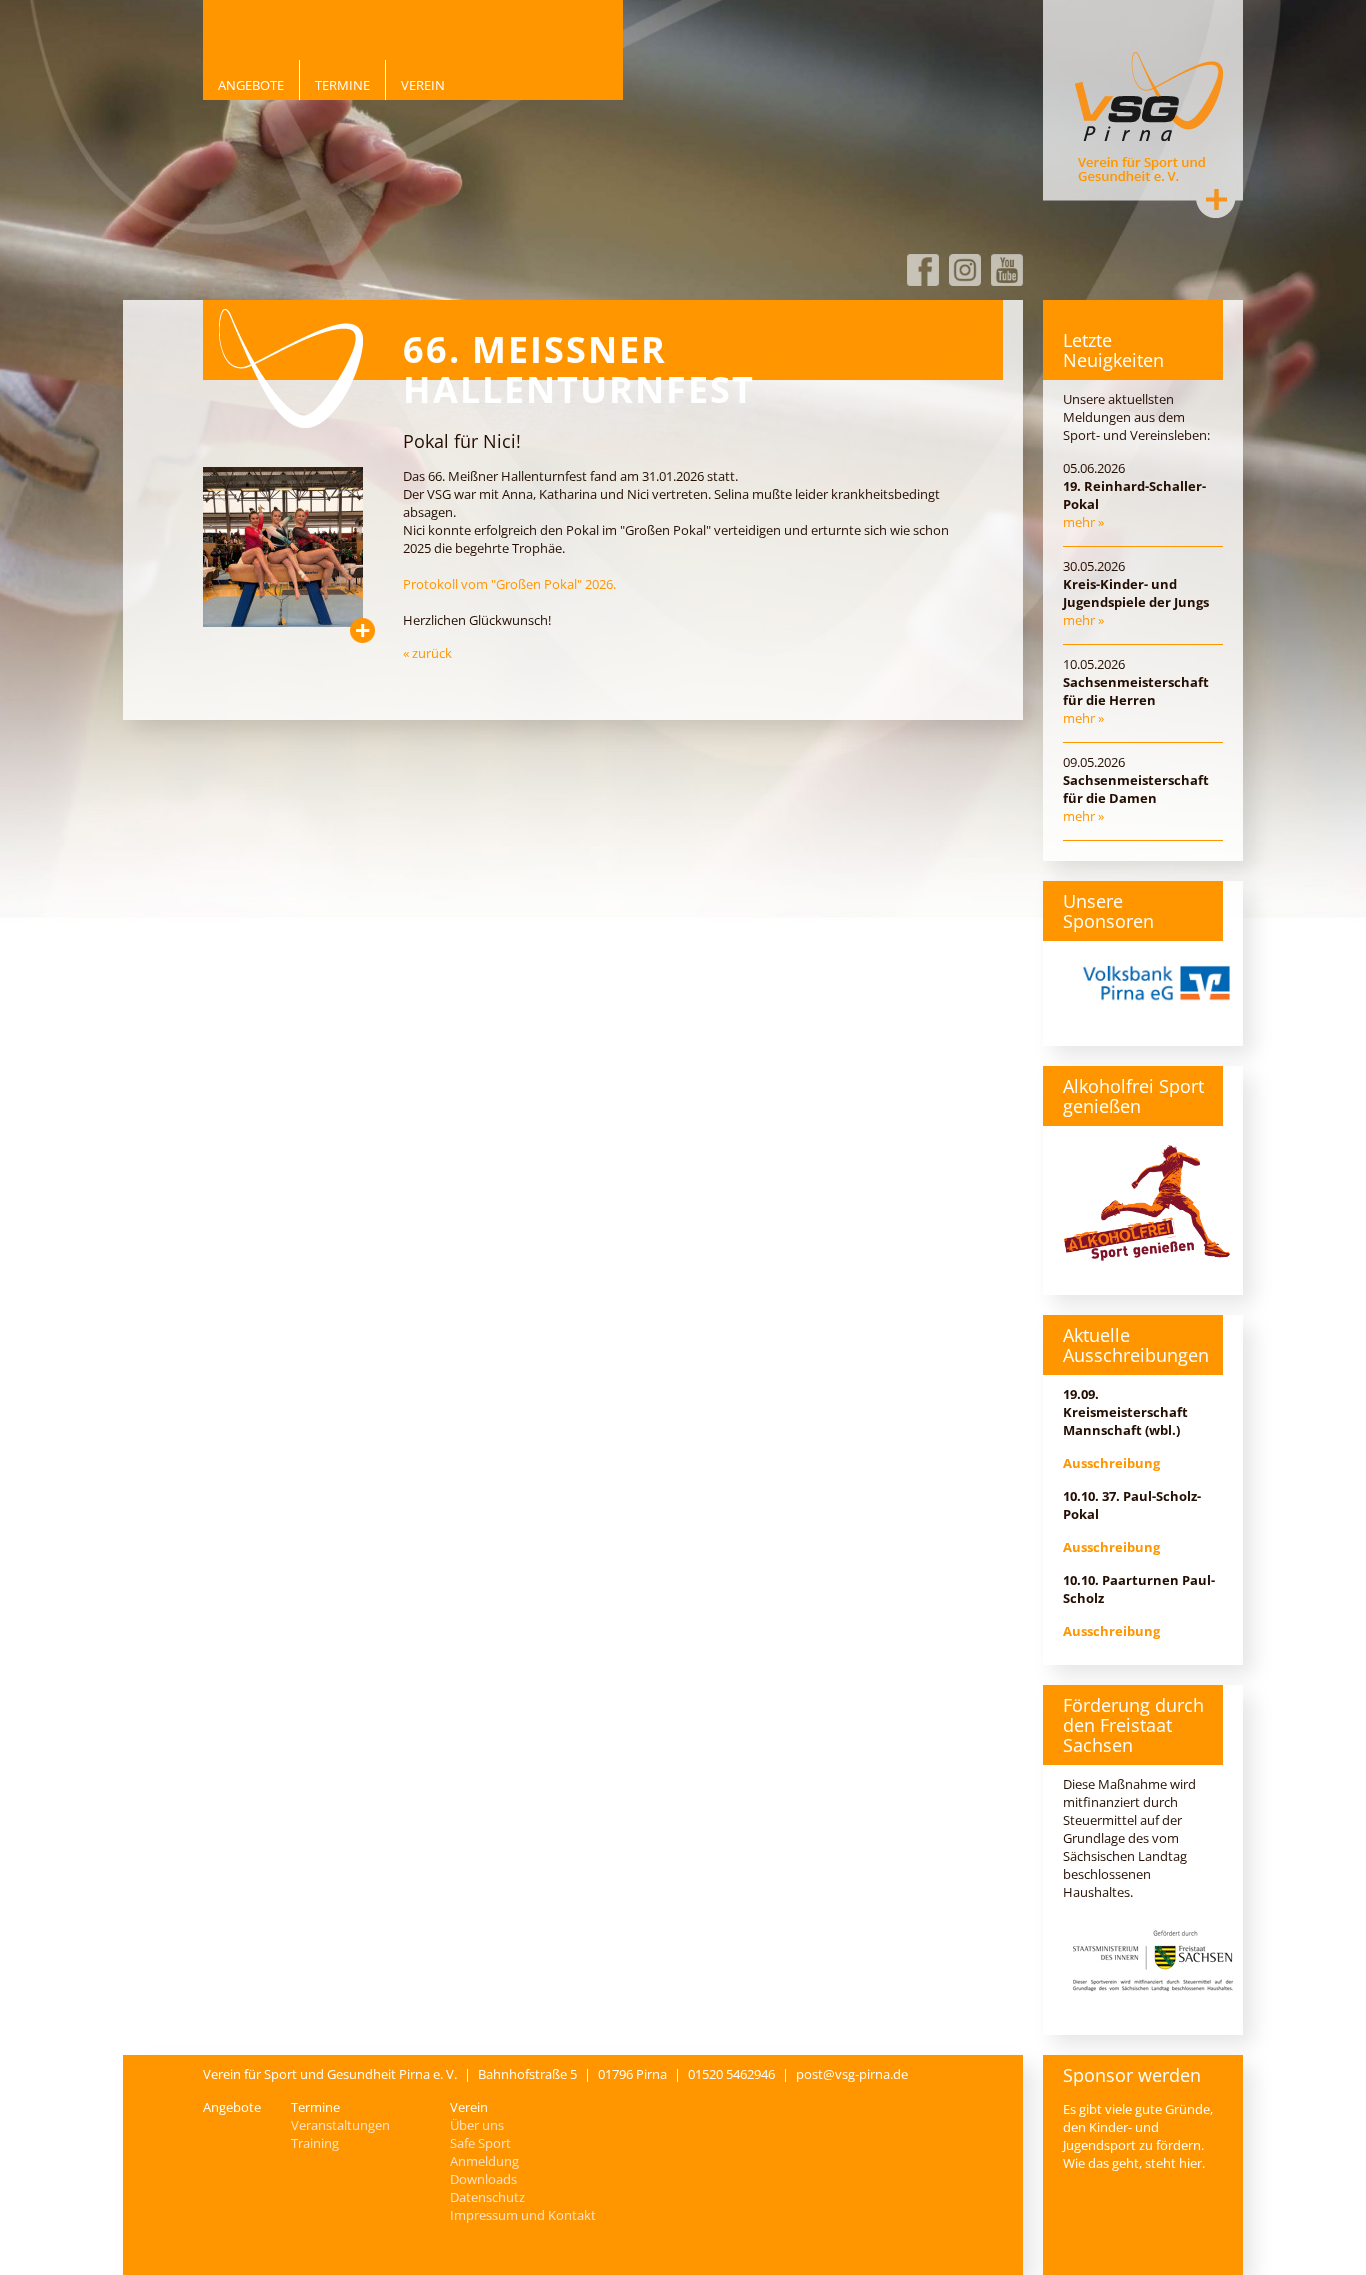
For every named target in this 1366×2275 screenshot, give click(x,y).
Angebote (251, 85)
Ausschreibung (1111, 1463)
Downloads (483, 2179)
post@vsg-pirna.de (852, 2074)
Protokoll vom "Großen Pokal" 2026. (509, 584)
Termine (342, 85)
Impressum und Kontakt (523, 2215)
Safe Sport (480, 2143)
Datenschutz (487, 2197)
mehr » (1083, 522)
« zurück (427, 653)
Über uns (477, 2125)
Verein (423, 85)
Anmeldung (484, 2161)
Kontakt (1216, 199)
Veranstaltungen (340, 2125)
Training (315, 2143)
